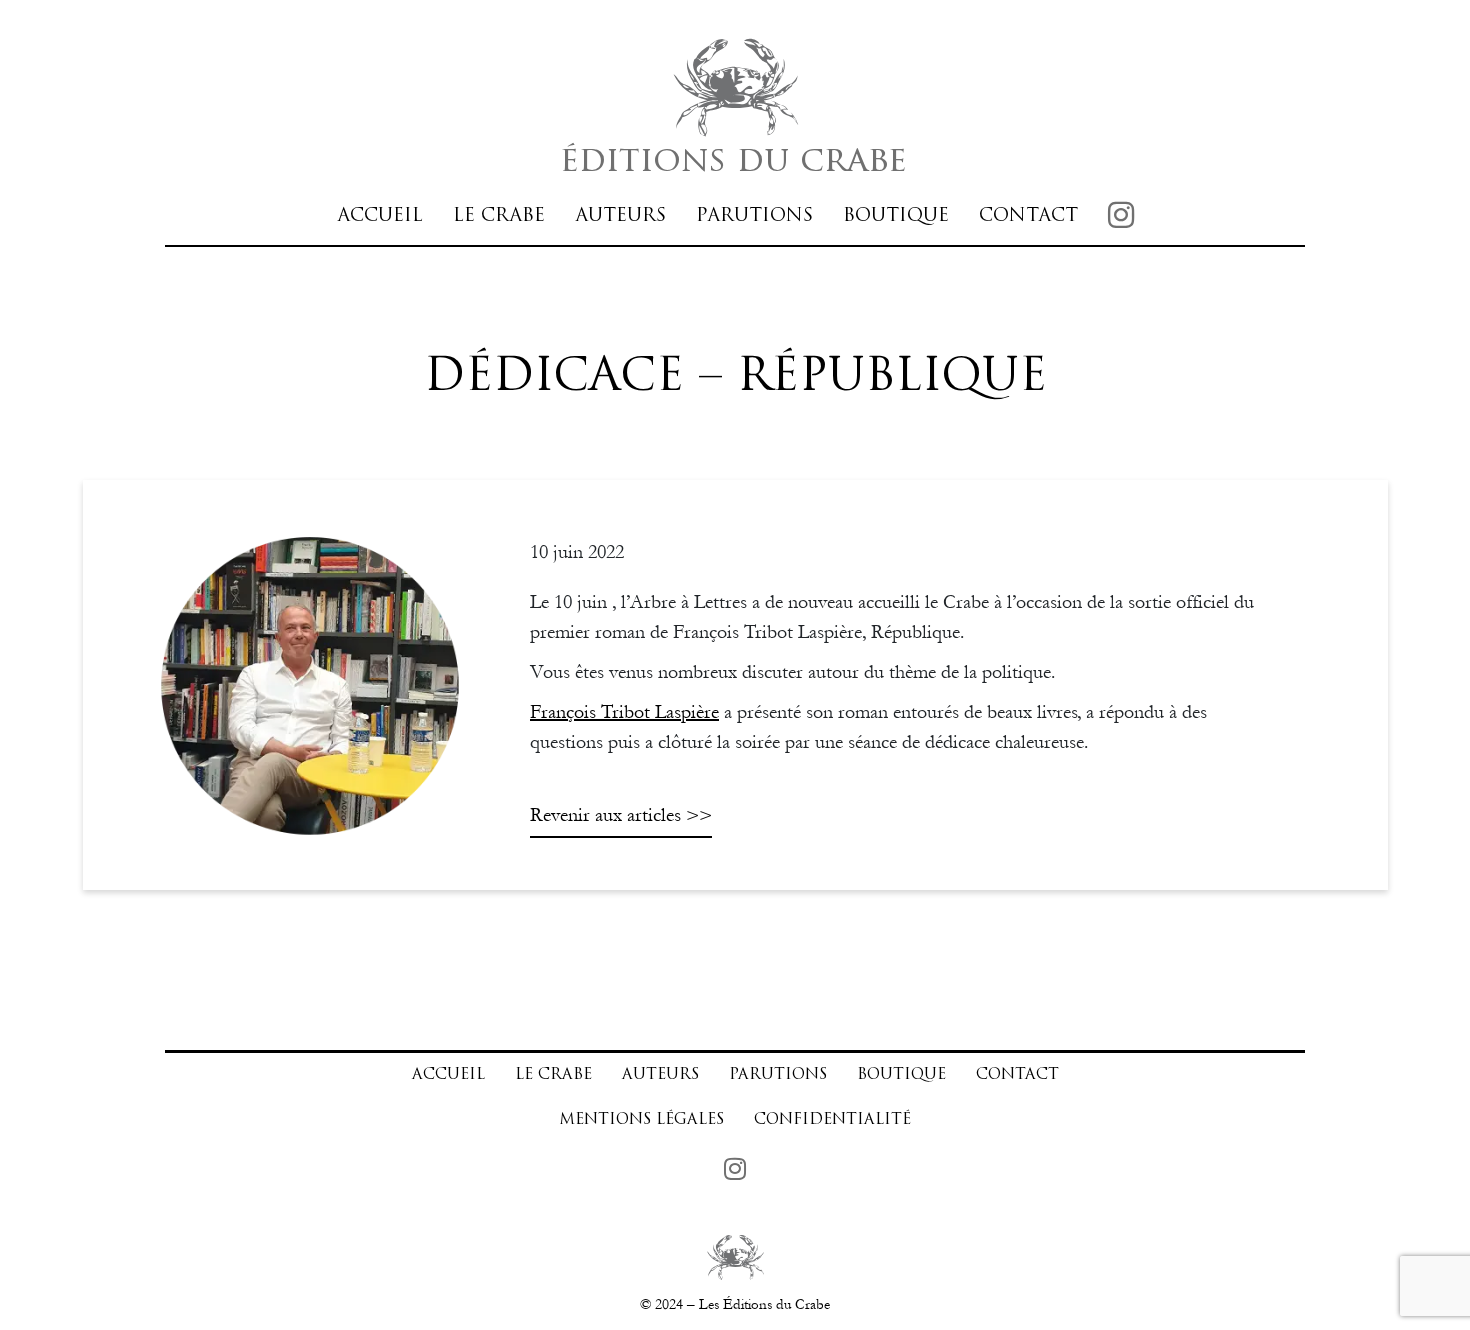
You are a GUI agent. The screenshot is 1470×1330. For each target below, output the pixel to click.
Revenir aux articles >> (621, 815)
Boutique (896, 216)
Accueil (380, 216)
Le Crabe (499, 216)
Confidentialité (832, 1120)
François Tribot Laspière (624, 712)
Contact (1028, 216)
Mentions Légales (641, 1120)
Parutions (754, 216)
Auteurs (620, 216)
